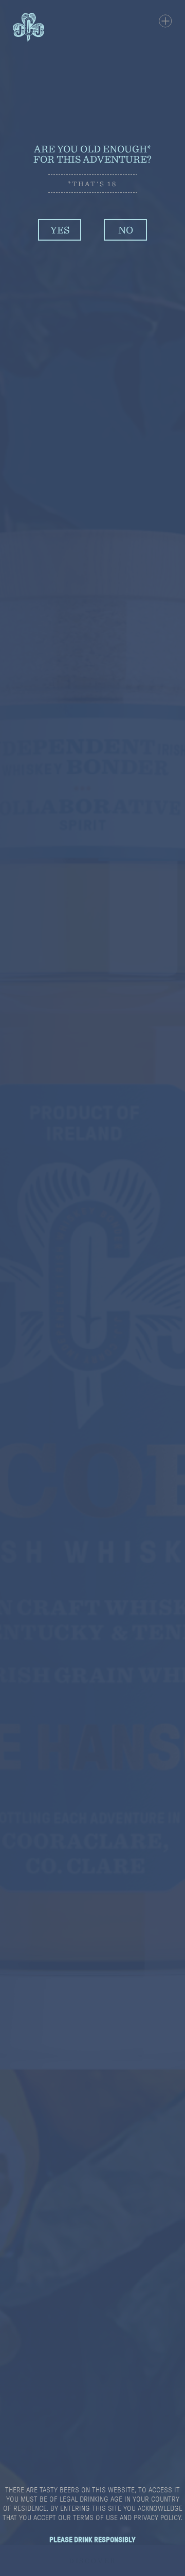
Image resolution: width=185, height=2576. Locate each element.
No (126, 230)
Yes (60, 230)
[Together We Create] (92, 101)
